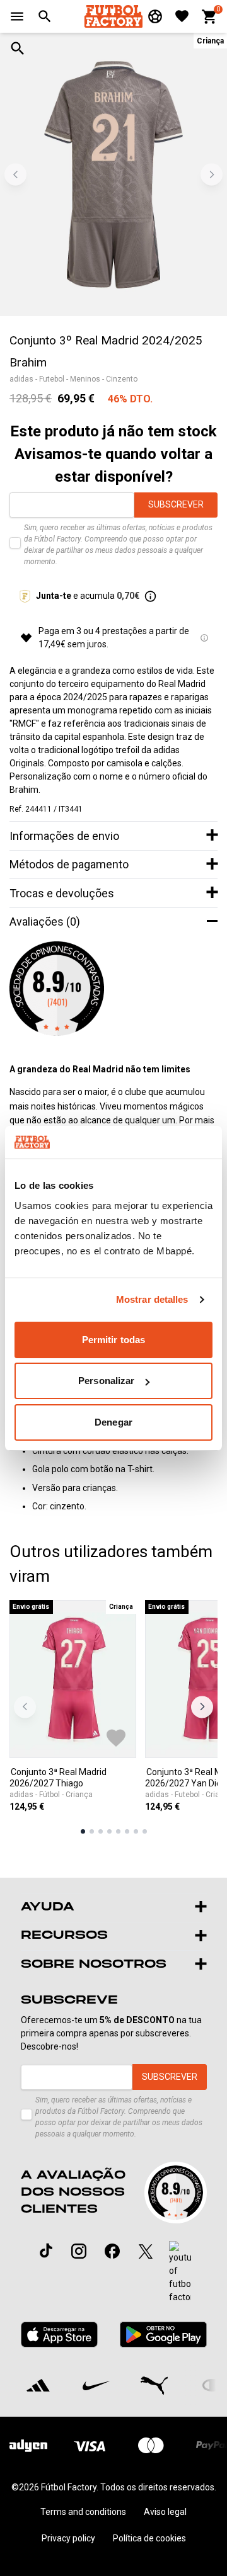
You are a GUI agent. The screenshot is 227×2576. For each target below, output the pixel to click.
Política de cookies (149, 2538)
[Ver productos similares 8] (145, 1831)
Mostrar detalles (152, 1299)
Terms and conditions (83, 2512)
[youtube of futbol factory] (180, 2272)
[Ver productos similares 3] (101, 1831)
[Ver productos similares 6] (127, 1831)
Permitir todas (113, 1340)
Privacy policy (68, 2538)
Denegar (113, 1422)
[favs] (182, 16)
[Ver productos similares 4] (109, 1831)
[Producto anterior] (25, 1707)
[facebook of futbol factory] (112, 2251)
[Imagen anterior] (15, 175)
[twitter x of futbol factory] (146, 2251)
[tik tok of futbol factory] (46, 2250)
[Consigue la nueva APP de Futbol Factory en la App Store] (60, 2335)
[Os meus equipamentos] (155, 16)
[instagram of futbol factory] (79, 2251)
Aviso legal (165, 2512)
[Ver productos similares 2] (92, 1831)
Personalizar (106, 1381)
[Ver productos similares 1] (83, 1831)
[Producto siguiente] (202, 1707)
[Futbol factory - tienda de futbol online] (113, 16)
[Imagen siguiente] (212, 175)
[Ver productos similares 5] (118, 1831)
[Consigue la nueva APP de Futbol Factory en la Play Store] (163, 2335)
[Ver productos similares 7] (136, 1831)
